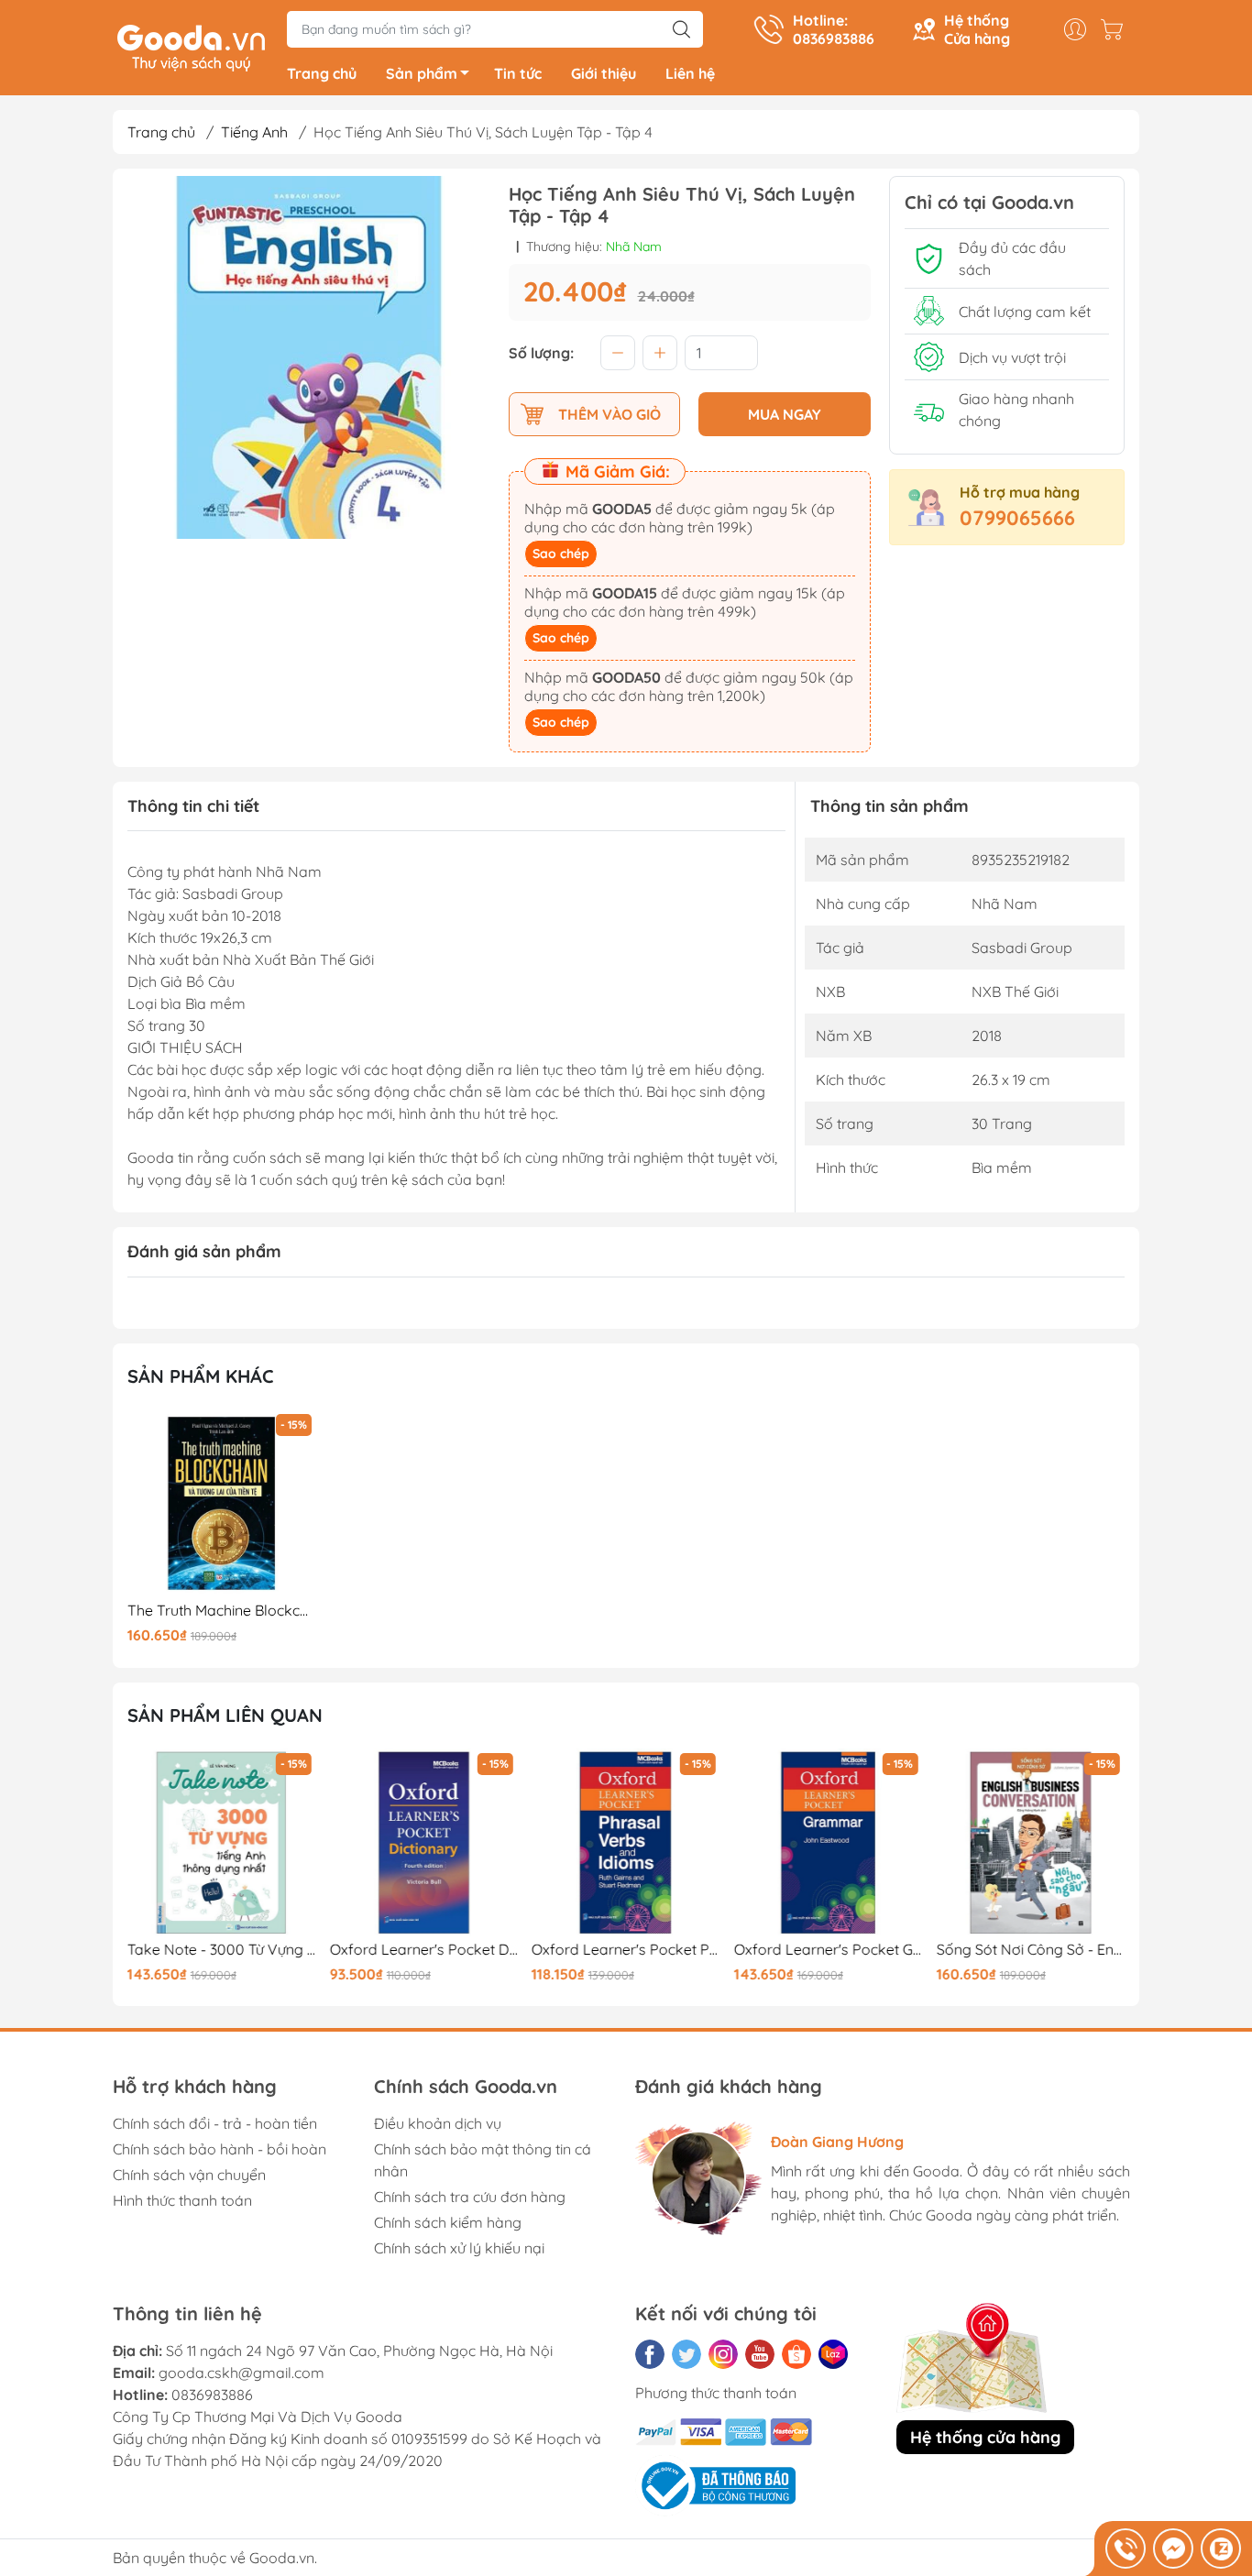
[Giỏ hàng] (1116, 29)
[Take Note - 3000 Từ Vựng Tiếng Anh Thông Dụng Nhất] (222, 1843)
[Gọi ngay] (1126, 2549)
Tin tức (518, 73)
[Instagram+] (723, 2354)
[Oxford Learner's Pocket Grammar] (829, 1843)
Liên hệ (690, 73)
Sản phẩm (422, 73)
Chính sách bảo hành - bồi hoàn (220, 2149)
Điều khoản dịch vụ (438, 2123)
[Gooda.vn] (191, 46)
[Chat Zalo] (1221, 2549)
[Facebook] (650, 2354)
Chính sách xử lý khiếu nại (459, 2248)
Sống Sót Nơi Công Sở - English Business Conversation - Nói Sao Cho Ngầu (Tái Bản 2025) (1030, 1950)
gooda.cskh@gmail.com (242, 2373)
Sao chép (561, 554)
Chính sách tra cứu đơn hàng (470, 2197)
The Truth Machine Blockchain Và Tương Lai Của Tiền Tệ (222, 1611)
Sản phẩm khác (201, 1376)
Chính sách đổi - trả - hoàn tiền (215, 2123)
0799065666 (1017, 518)
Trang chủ (322, 73)
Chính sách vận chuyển (189, 2175)
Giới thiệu (604, 73)
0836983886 (212, 2395)
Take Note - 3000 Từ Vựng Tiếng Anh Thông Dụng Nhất (222, 1950)
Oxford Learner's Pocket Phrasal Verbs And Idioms (626, 1950)
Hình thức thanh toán (182, 2200)
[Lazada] (833, 2354)
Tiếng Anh (254, 132)
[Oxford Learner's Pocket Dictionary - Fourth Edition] (424, 1843)
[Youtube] (760, 2354)
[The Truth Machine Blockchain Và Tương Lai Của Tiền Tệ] (222, 1504)
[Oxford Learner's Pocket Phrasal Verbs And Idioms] (626, 1843)
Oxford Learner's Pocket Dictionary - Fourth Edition (424, 1950)
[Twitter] (686, 2354)
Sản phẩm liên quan (225, 1715)
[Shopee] (796, 2354)
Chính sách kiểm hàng (448, 2222)
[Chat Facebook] (1173, 2549)
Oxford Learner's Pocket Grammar (829, 1950)
